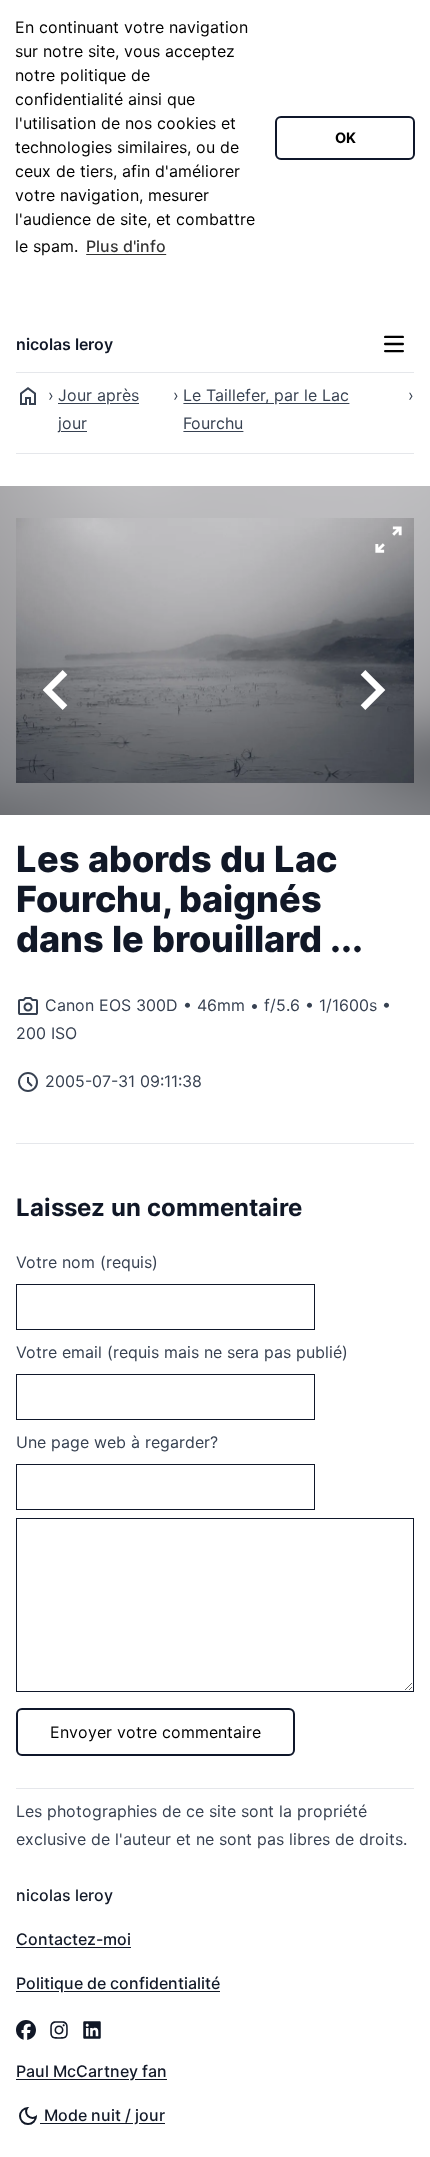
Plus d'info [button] (126, 246)
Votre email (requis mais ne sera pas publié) (182, 1352)
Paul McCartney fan (91, 2071)
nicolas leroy (64, 344)
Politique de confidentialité (118, 1983)
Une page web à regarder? (117, 1442)
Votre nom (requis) (87, 1262)
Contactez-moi (73, 1939)
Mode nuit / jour (102, 2115)
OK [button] (345, 137)
